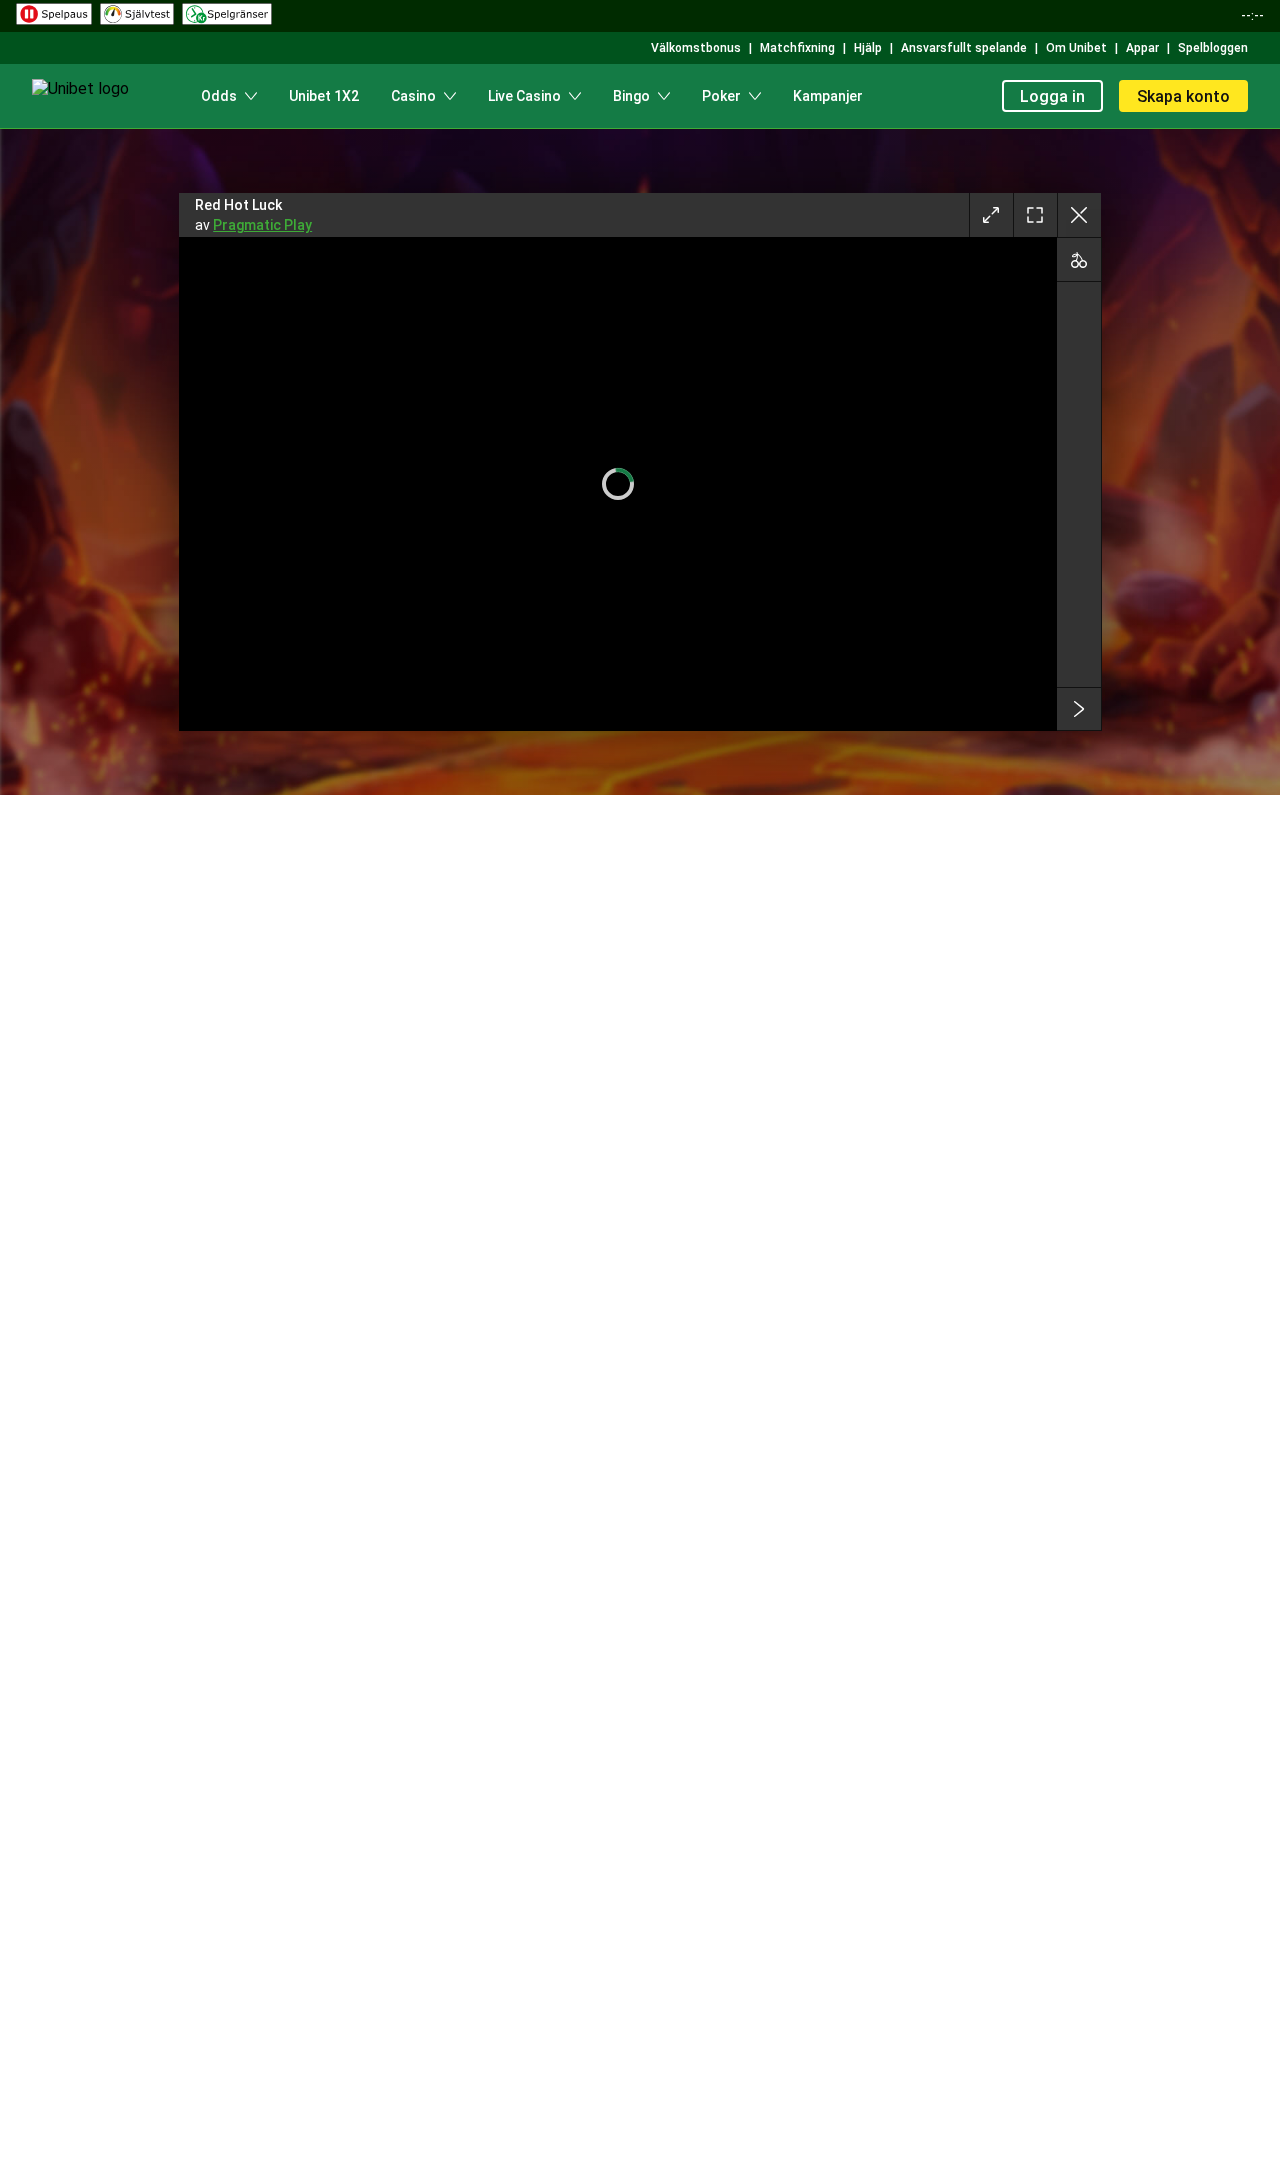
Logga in (1052, 96)
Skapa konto (1183, 96)
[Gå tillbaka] (1079, 215)
